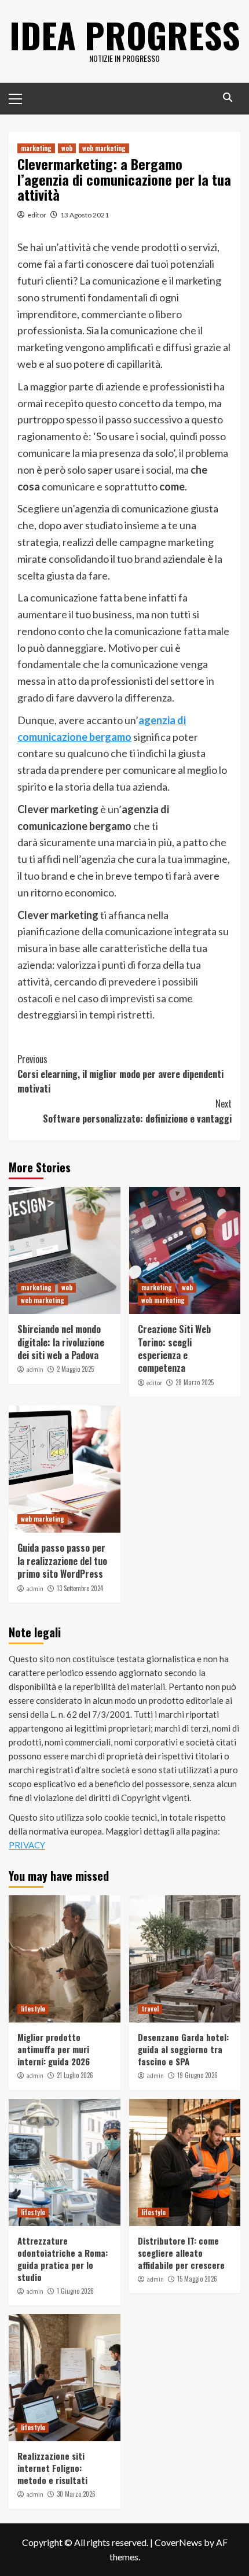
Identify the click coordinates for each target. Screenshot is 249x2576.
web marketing (104, 148)
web (67, 148)
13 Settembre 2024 (80, 1588)
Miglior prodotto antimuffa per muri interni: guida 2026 (54, 2049)
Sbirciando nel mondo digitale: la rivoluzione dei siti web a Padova (61, 1342)
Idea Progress (125, 34)
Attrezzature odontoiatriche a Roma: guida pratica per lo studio (63, 2259)
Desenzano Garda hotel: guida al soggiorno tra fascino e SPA (183, 2049)
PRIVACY (27, 1845)
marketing (36, 148)
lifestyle (33, 2009)
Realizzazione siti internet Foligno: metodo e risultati (52, 2468)
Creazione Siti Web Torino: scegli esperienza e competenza (174, 1348)
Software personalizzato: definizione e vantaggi (137, 1111)
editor (37, 215)
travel (150, 2009)
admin (35, 1370)
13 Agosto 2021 (85, 215)
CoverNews (178, 2542)
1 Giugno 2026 (75, 2291)
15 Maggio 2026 (197, 2279)
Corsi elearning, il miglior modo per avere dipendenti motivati (120, 1074)
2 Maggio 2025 (75, 1369)
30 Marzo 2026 (76, 2494)
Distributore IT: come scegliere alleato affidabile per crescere (181, 2253)
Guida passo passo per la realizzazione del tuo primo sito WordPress (62, 1561)
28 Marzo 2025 (195, 1382)
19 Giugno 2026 (197, 2075)
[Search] (227, 97)
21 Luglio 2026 (75, 2075)
